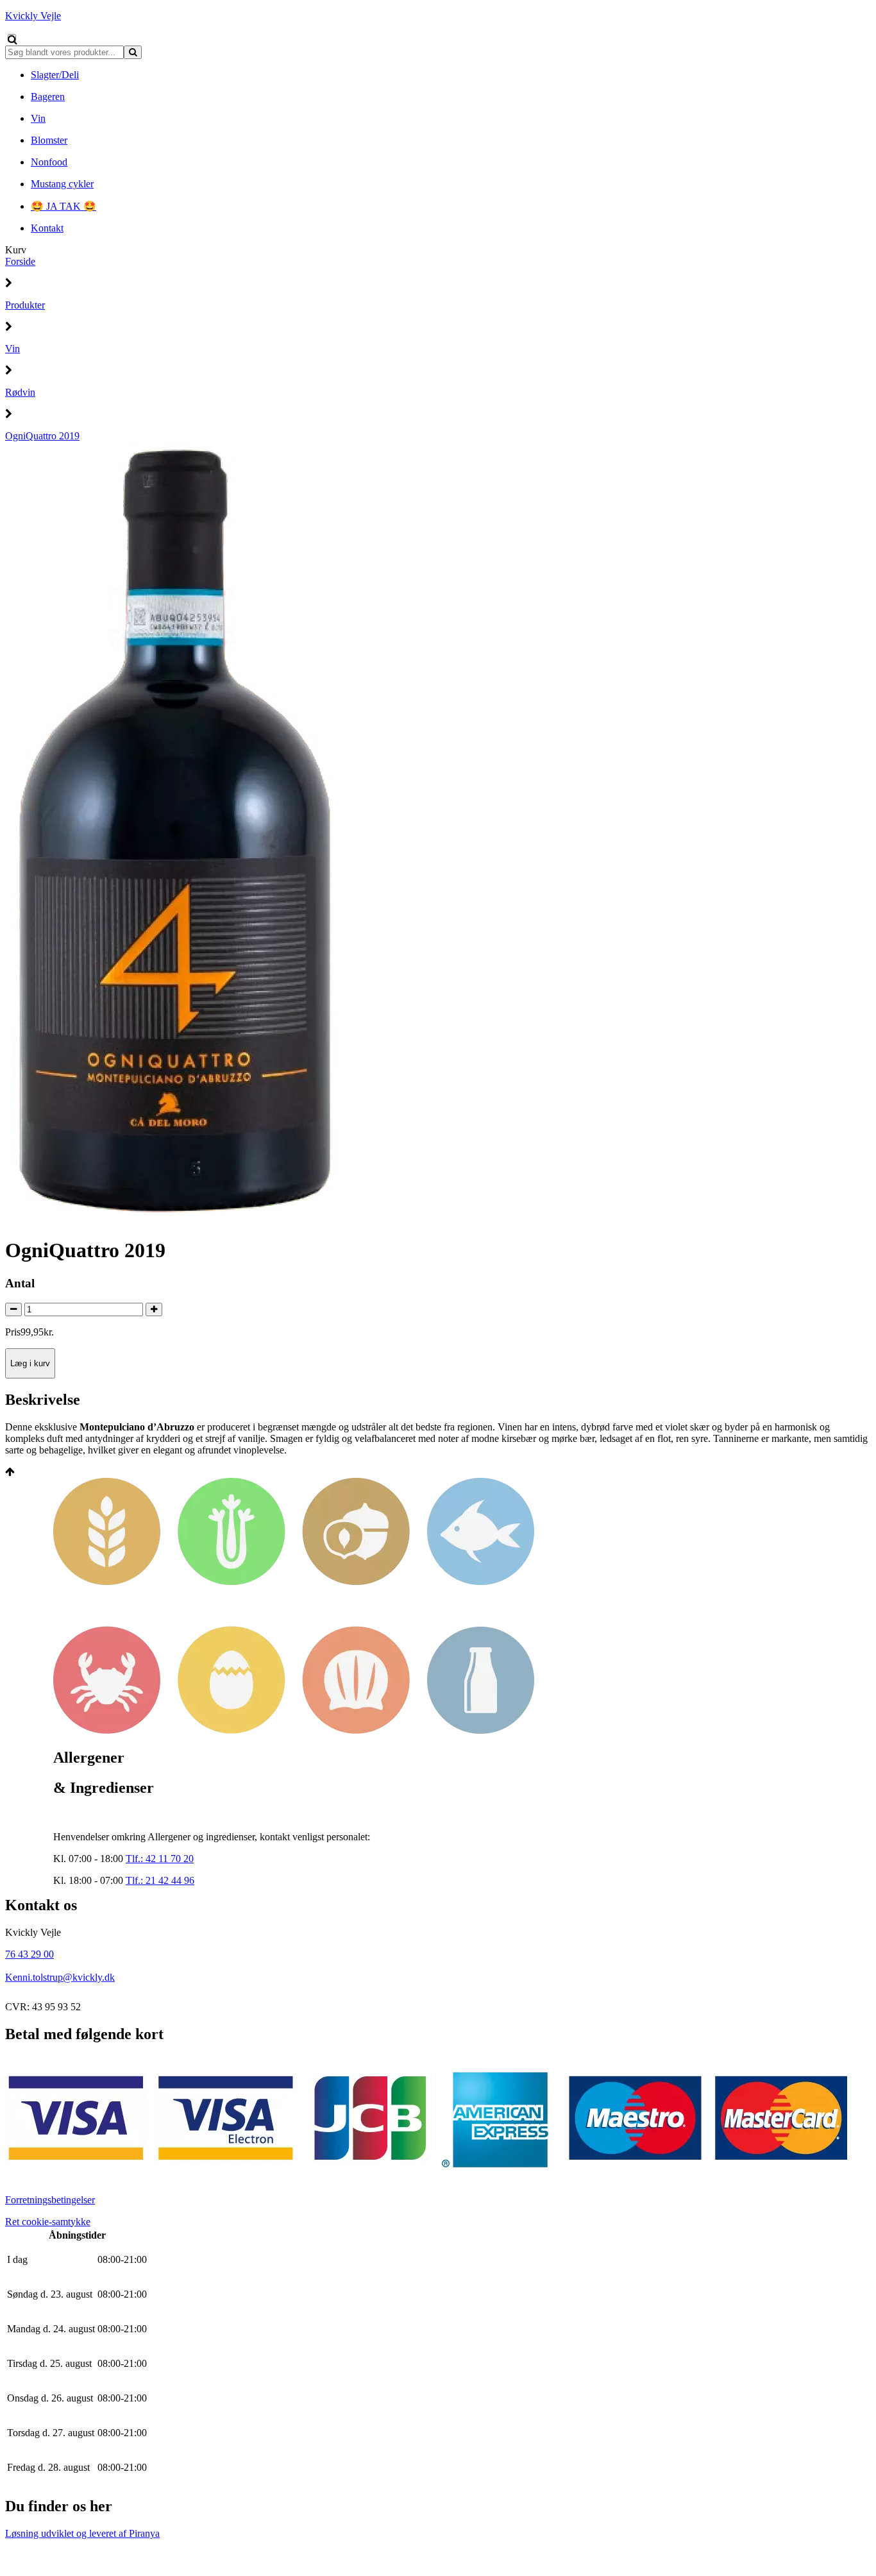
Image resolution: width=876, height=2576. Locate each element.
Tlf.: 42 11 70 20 (160, 1859)
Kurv (16, 250)
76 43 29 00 (29, 1954)
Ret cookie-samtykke (48, 2222)
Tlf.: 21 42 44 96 (160, 1880)
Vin (13, 349)
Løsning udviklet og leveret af (82, 2533)
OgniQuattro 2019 (42, 436)
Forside (20, 261)
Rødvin (20, 392)
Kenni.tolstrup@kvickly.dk (60, 1977)
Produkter (25, 305)
